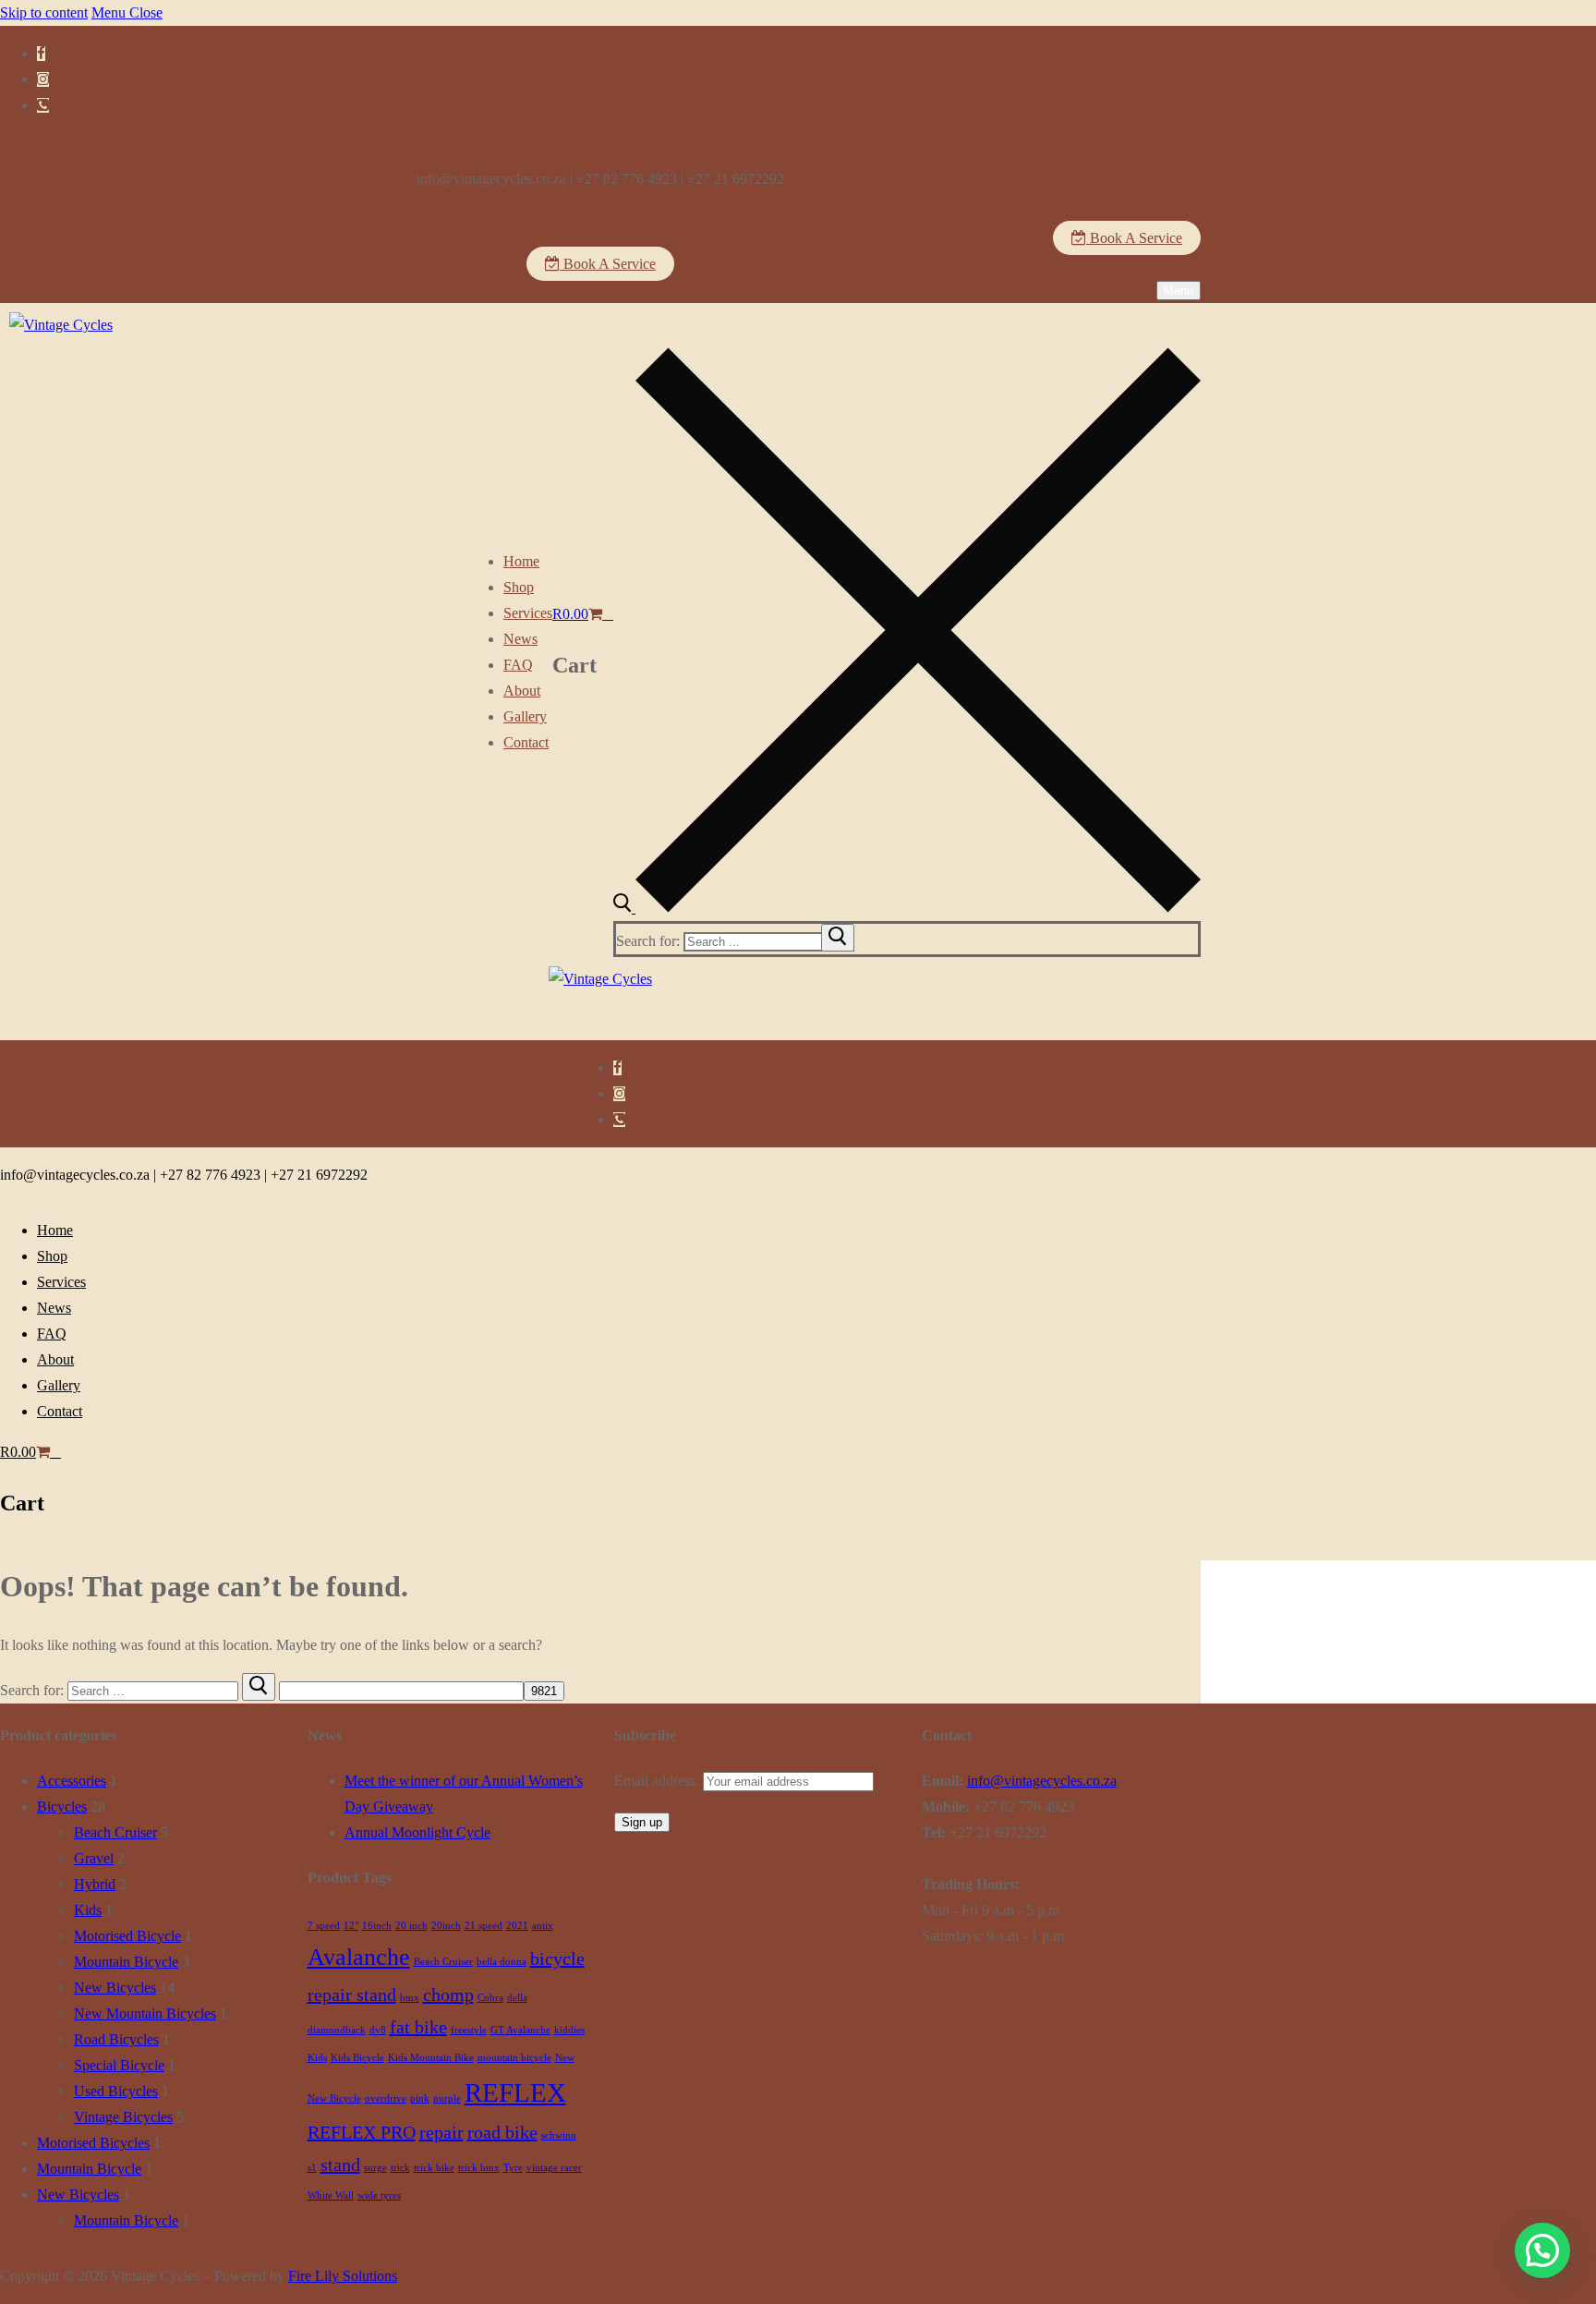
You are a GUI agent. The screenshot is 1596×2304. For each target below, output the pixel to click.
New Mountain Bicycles (145, 2013)
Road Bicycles (116, 2039)
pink (420, 2098)
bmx (410, 1998)
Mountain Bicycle (126, 1962)
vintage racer (554, 2168)
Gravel (94, 1858)
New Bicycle (334, 2098)
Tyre (513, 2168)
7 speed (324, 1926)
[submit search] (838, 938)
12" (351, 1926)
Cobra (490, 1998)
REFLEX (515, 2092)
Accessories (72, 1781)
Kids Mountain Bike (431, 2058)
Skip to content (44, 12)
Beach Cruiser (115, 1832)
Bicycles (62, 1807)
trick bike (434, 2168)
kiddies (569, 2030)
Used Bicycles (116, 2091)
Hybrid (95, 1884)
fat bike (418, 2027)
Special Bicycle (119, 2065)
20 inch (411, 1926)
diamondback (337, 2030)
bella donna (502, 1962)
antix (543, 1926)
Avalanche (359, 1957)
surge (375, 2168)
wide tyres (379, 2195)
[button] (1542, 2250)
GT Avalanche (520, 2030)
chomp (448, 1995)
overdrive (386, 2098)
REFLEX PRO (362, 2132)
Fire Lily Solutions (343, 2276)
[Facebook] (41, 54)
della (517, 1998)
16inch (377, 1926)
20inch (446, 1926)
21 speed (484, 1926)
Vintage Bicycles (123, 2117)
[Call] (43, 105)
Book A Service (1134, 238)
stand (340, 2165)
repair (441, 2132)
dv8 (378, 2030)
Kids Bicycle (357, 2058)
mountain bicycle (514, 2058)
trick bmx (479, 2168)
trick (400, 2168)
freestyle (469, 2030)
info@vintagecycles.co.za (1042, 1781)
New (565, 2058)
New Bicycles (115, 1988)
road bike (502, 2132)
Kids (88, 1910)
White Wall (331, 2195)
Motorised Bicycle (127, 1936)
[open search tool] (907, 908)
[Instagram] (43, 79)
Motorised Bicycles (93, 2143)
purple (447, 2098)
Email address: (659, 1781)
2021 (517, 1926)
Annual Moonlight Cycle (417, 1832)
